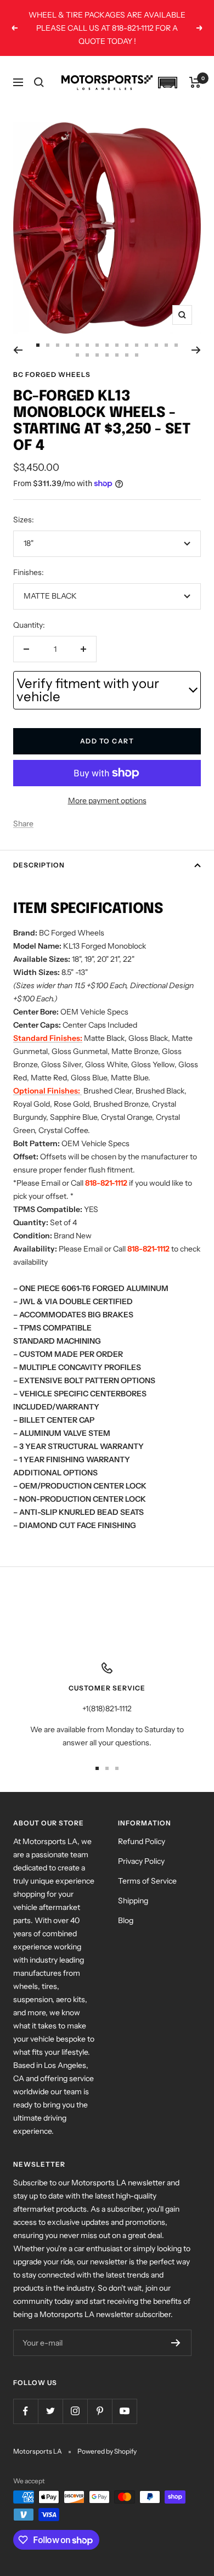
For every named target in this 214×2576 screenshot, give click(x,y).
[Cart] (195, 82)
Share (23, 824)
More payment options (107, 801)
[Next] (196, 350)
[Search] (39, 82)
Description (39, 865)
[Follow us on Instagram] (75, 2411)
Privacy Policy (141, 1861)
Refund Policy (142, 1841)
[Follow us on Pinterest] (100, 2411)
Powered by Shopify (107, 2451)
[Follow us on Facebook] (26, 2411)
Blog (126, 1920)
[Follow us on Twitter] (50, 2411)
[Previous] (18, 350)
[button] (167, 83)
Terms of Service (147, 1881)
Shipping (133, 1901)
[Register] (176, 2343)
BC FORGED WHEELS (52, 374)
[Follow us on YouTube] (124, 2411)
